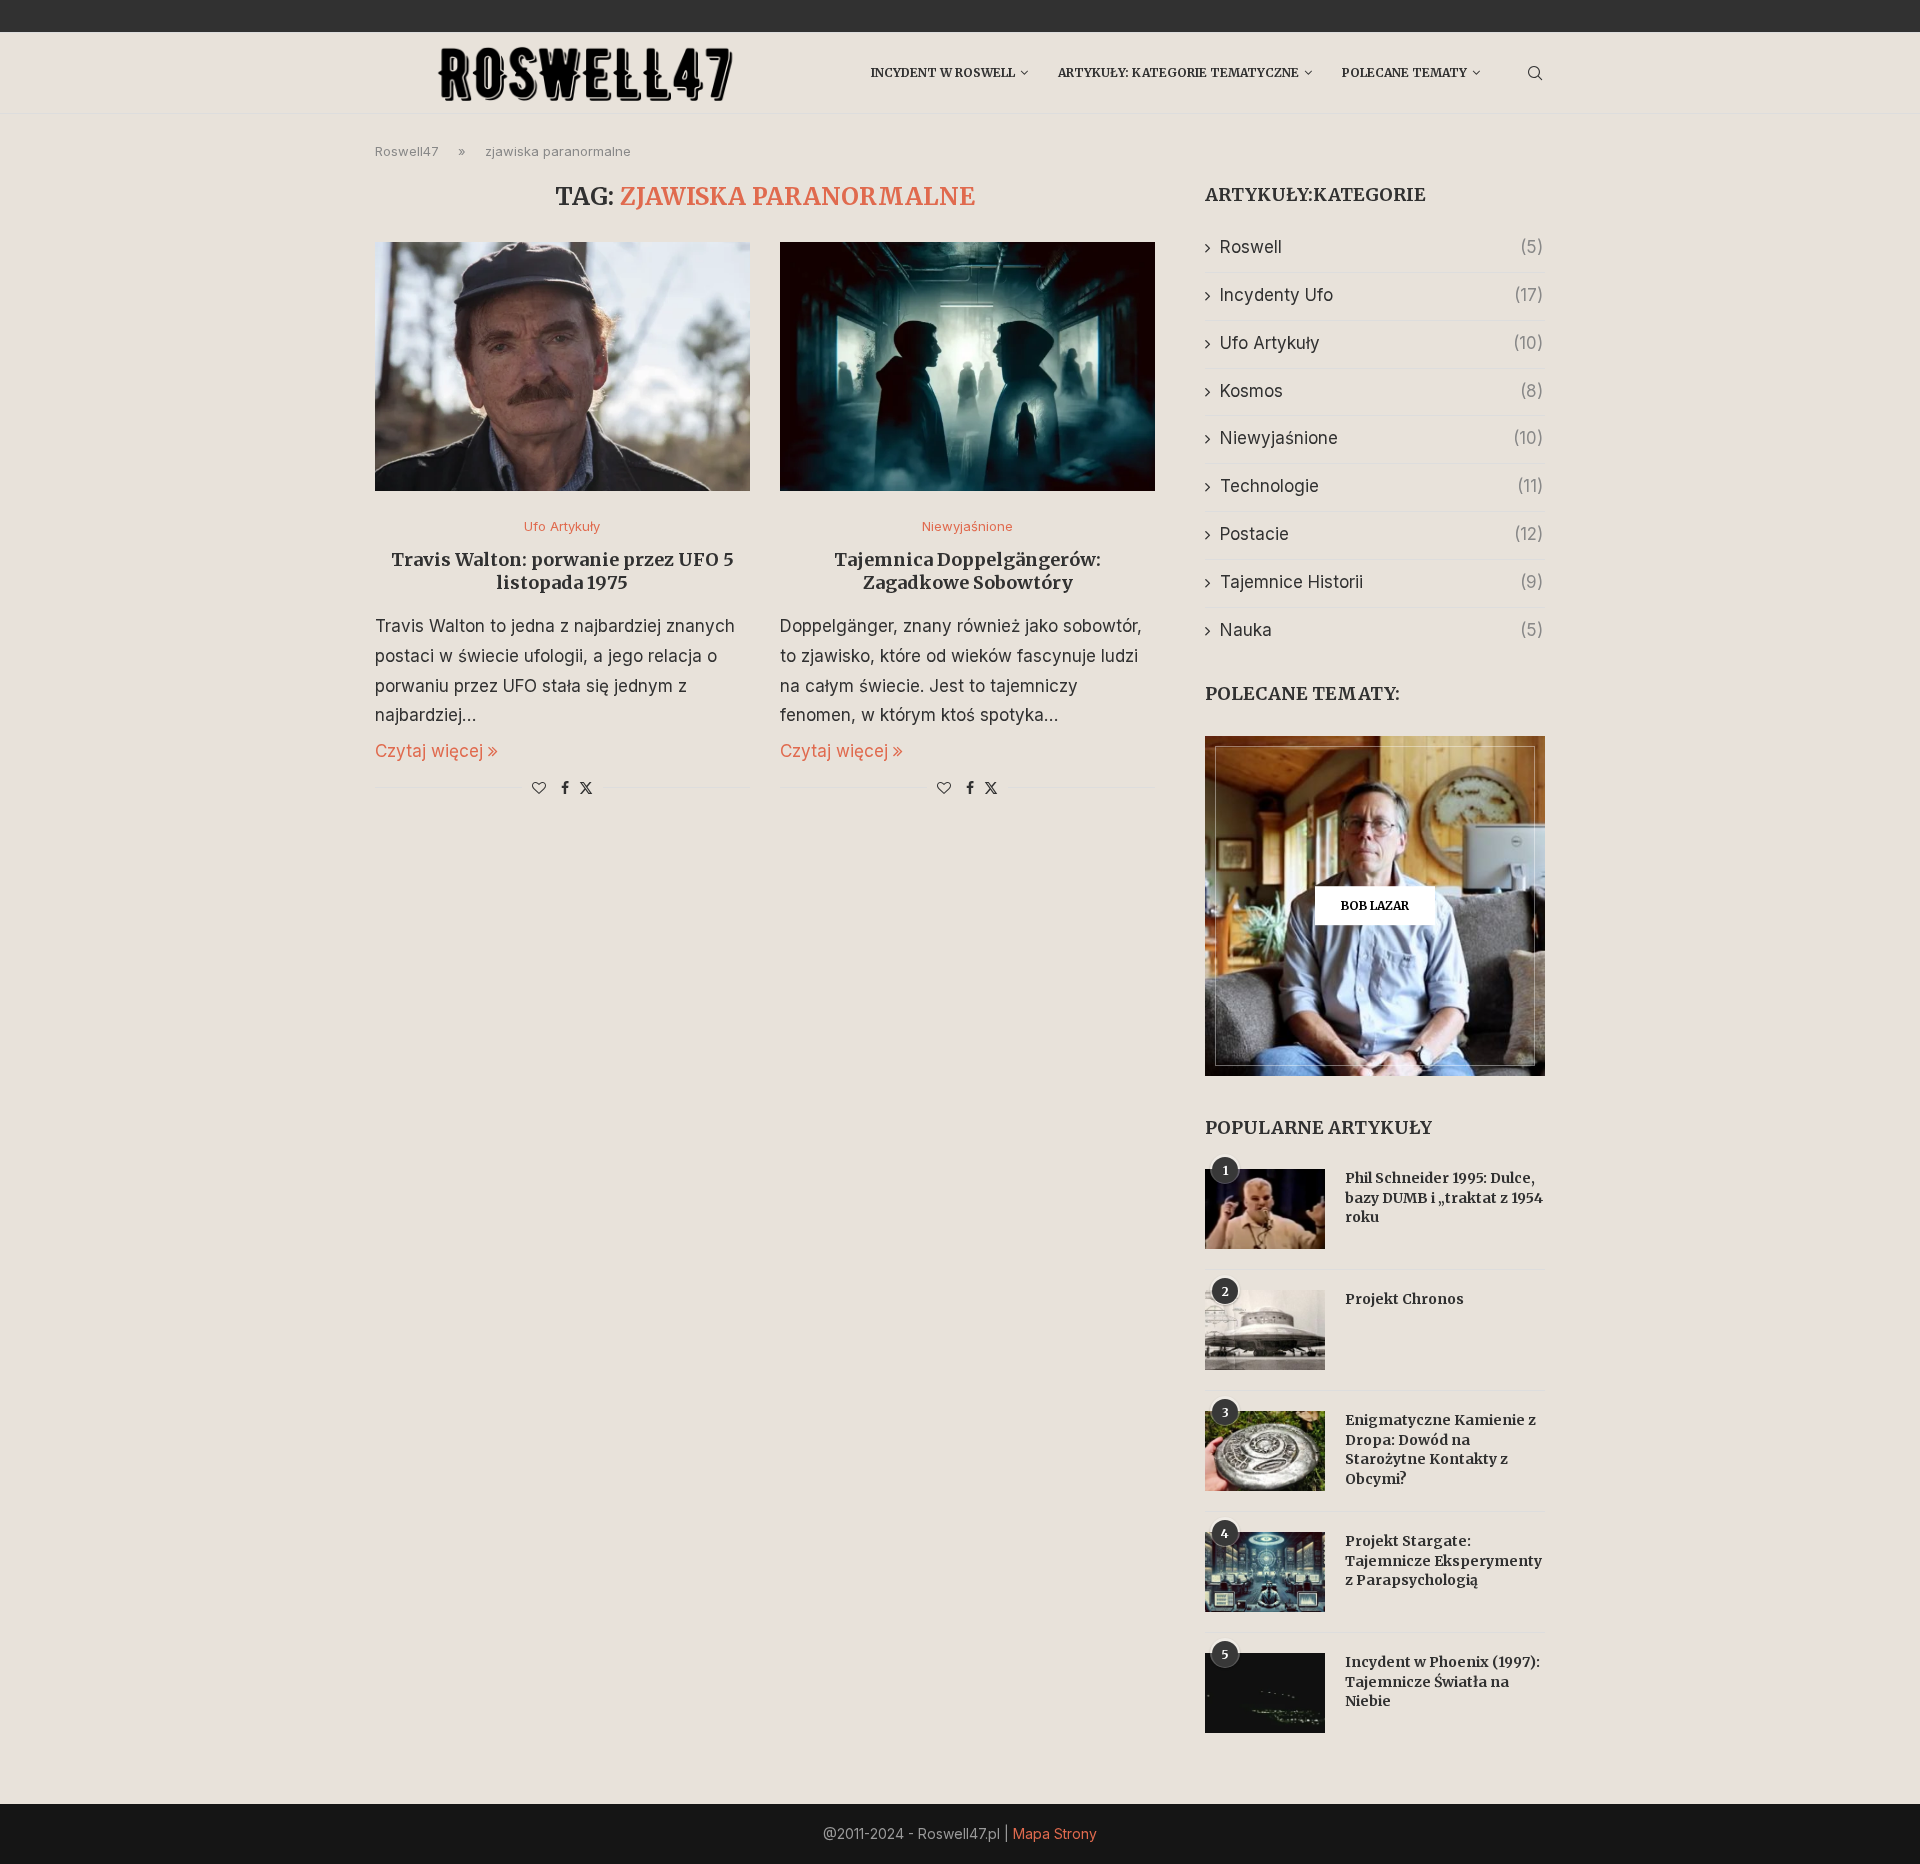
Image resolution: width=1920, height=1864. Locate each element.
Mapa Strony (1055, 1833)
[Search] (1535, 73)
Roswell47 (407, 151)
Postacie (1381, 534)
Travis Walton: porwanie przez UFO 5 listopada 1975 (562, 571)
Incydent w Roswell (943, 72)
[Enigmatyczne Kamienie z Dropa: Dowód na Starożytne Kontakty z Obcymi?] (1265, 1451)
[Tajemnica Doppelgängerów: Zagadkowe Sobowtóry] (967, 367)
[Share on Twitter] (586, 787)
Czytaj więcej (429, 751)
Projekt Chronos (1404, 1299)
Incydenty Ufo (1381, 295)
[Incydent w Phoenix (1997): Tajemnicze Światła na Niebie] (1265, 1693)
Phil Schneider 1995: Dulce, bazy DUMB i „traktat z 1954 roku (1444, 1197)
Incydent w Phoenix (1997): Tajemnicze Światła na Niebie (1442, 1681)
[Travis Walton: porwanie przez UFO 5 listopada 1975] (562, 367)
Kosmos (1381, 391)
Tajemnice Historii (1381, 582)
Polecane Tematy (1404, 72)
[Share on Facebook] (565, 787)
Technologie (1381, 486)
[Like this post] (539, 787)
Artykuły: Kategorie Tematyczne (1178, 72)
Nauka (1381, 630)
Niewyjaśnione (1381, 438)
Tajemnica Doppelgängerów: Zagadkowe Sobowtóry (967, 571)
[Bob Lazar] (1375, 906)
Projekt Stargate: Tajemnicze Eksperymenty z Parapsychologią (1443, 1560)
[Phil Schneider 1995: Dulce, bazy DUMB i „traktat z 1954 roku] (1265, 1209)
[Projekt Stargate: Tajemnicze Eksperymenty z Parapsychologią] (1265, 1572)
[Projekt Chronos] (1265, 1330)
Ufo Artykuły (1381, 343)
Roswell (1381, 247)
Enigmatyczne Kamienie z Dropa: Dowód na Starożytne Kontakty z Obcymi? (1440, 1449)
